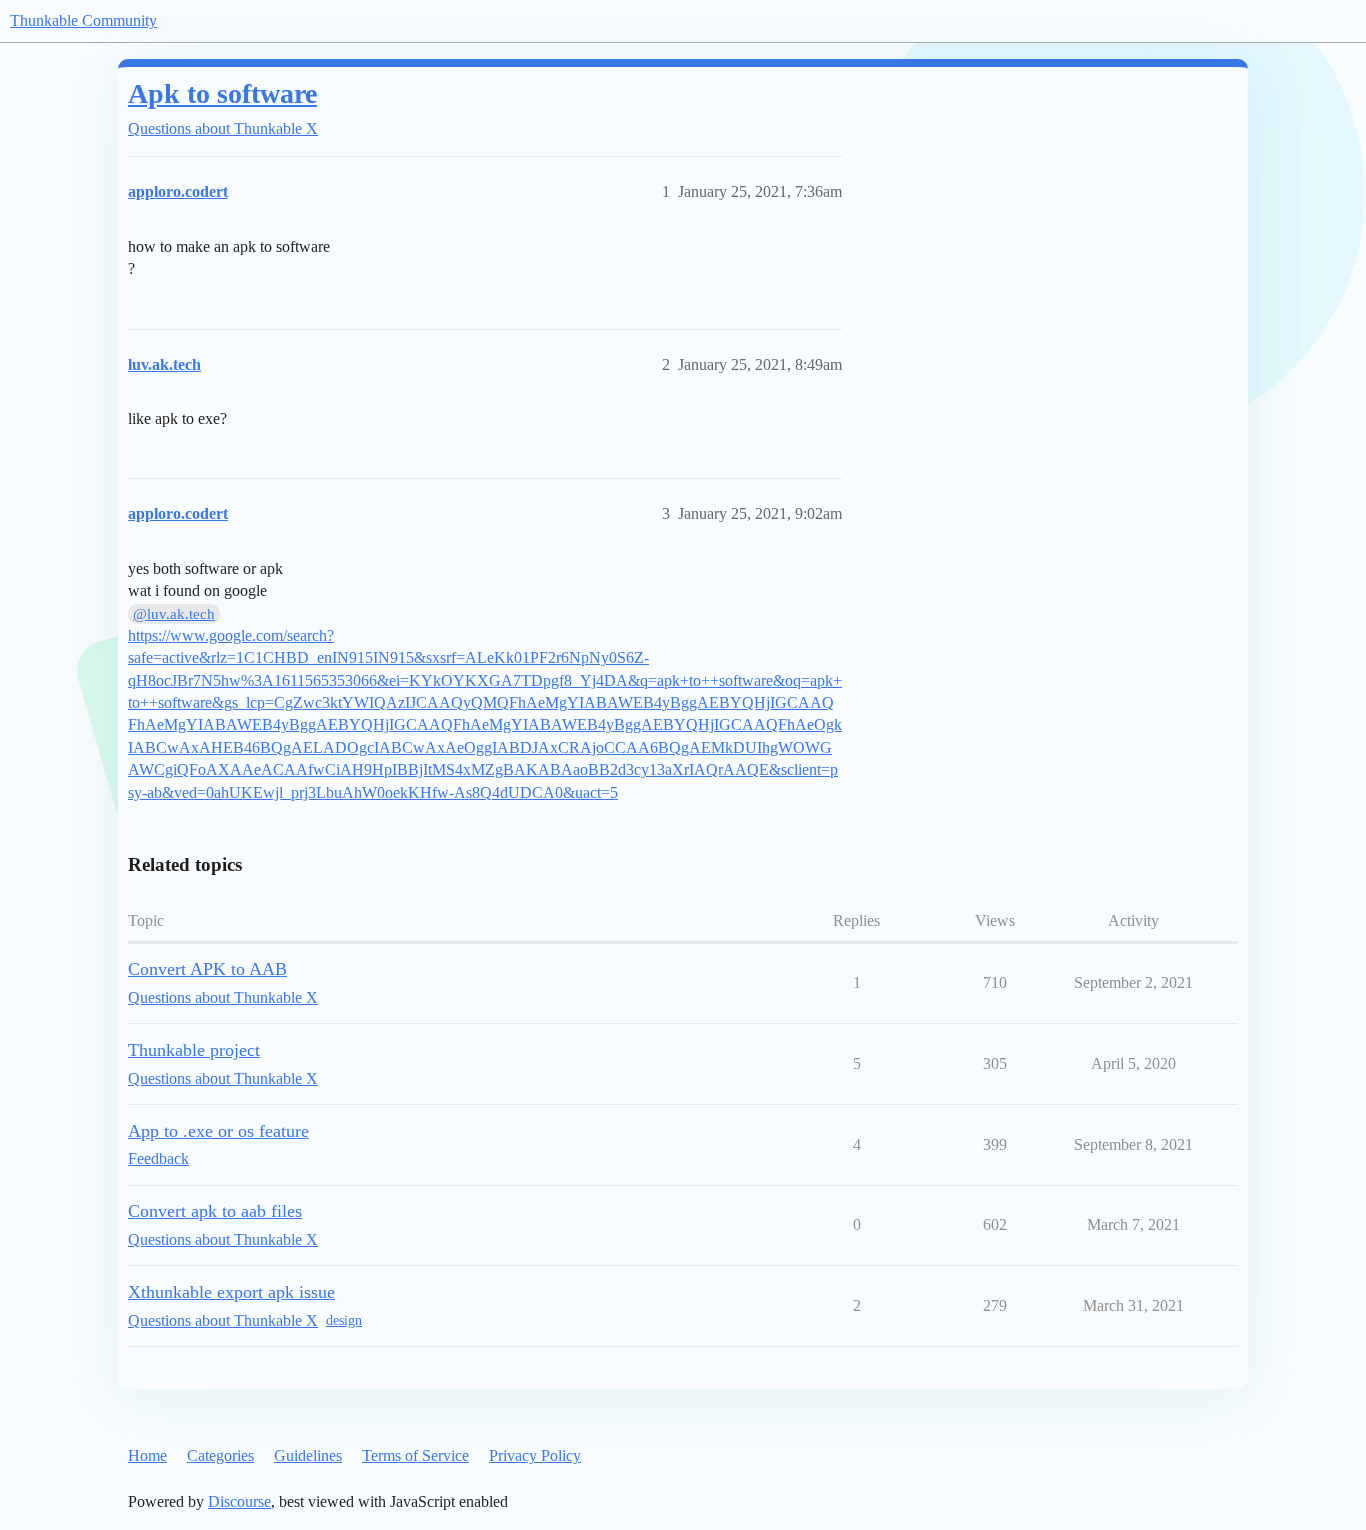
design (344, 1320)
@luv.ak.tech (174, 614)
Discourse (239, 1501)
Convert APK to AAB (207, 969)
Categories (220, 1455)
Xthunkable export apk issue (231, 1292)
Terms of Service (415, 1455)
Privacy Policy (535, 1455)
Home (147, 1455)
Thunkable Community (83, 20)
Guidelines (308, 1455)
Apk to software (222, 93)
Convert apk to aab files (215, 1211)
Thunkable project (194, 1050)
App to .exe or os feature (218, 1131)
